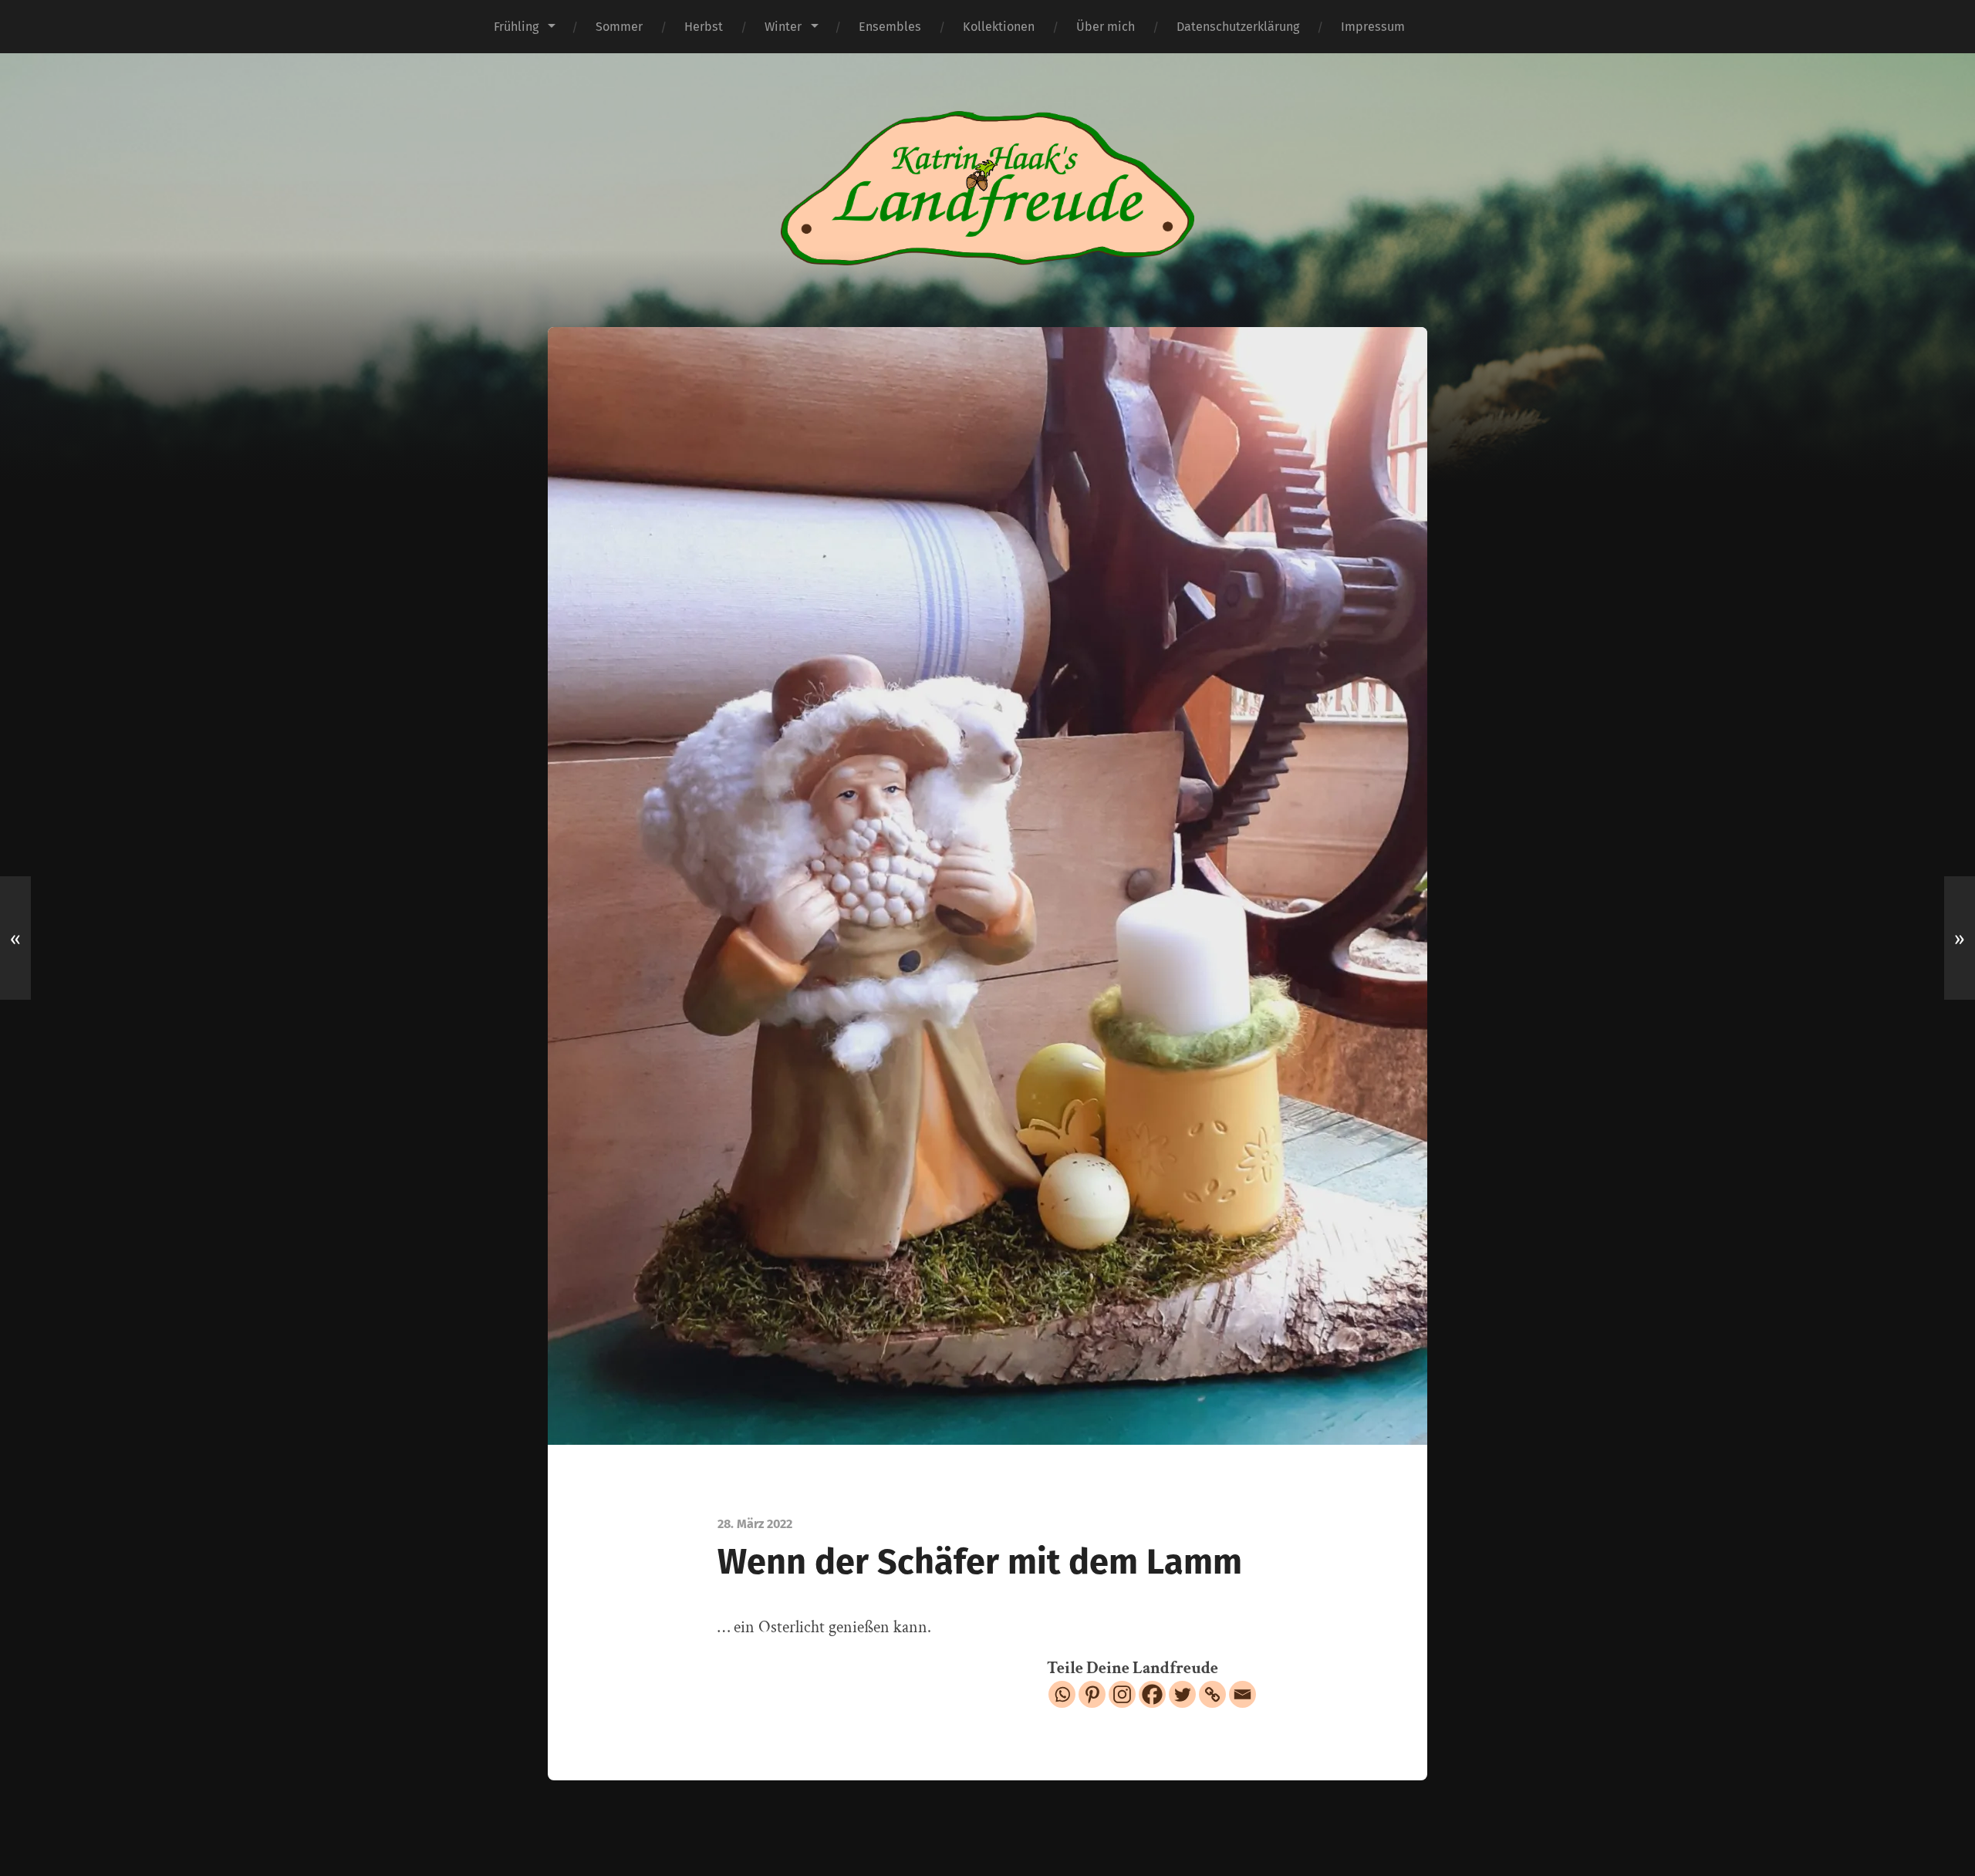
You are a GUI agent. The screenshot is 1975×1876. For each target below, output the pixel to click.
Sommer (619, 27)
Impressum (1373, 27)
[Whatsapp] (1062, 1694)
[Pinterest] (1092, 1694)
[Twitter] (1182, 1694)
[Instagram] (1122, 1694)
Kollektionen (999, 27)
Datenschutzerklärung (1238, 27)
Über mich (1106, 27)
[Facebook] (1152, 1694)
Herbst (704, 27)
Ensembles (890, 27)
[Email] (1242, 1694)
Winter (783, 27)
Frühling (516, 27)
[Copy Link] (1212, 1694)
